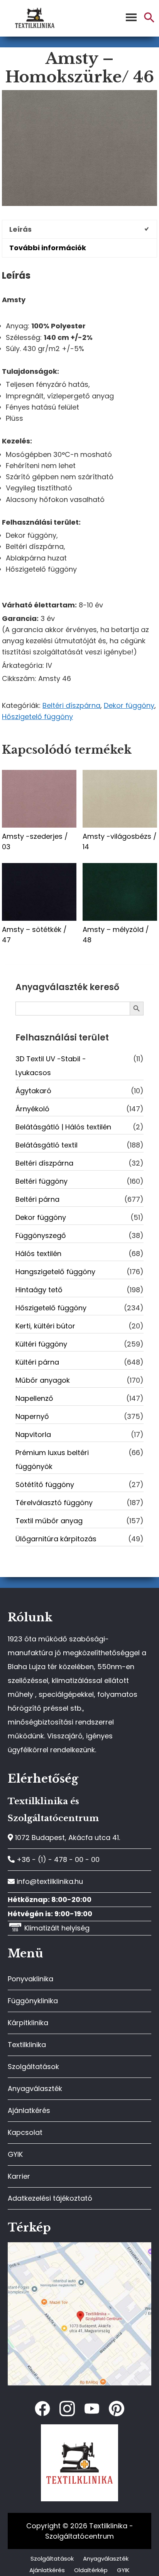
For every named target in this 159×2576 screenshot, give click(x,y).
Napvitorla (33, 1434)
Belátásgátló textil (47, 1145)
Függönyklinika (33, 2001)
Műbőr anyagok (43, 1380)
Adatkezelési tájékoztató (50, 2198)
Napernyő (32, 1416)
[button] (149, 21)
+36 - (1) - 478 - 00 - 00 (57, 1859)
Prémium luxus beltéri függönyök (52, 1459)
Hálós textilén (38, 1254)
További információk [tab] (48, 248)
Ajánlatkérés (29, 2110)
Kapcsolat (25, 2132)
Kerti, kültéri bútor (45, 1326)
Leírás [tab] (20, 229)
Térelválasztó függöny (54, 1503)
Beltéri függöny (41, 1181)
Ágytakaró (33, 1091)
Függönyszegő (41, 1235)
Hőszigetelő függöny (37, 717)
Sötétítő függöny (45, 1485)
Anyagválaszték (35, 2088)
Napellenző (34, 1398)
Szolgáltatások (33, 2067)
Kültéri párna (37, 1362)
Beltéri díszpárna (71, 705)
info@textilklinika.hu (49, 1881)
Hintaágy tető (39, 1290)
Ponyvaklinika (30, 1979)
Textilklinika (27, 2045)
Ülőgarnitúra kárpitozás (56, 1539)
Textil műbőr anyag (49, 1521)
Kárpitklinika (28, 2023)
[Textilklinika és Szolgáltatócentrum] (79, 2246)
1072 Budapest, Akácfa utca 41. (67, 1837)
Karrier (19, 2176)
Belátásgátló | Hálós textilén (63, 1127)
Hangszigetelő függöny (55, 1272)
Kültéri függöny (41, 1344)
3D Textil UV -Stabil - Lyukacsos (51, 1066)
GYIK (15, 2154)
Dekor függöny (129, 705)
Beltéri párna (37, 1199)
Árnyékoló (32, 1109)
